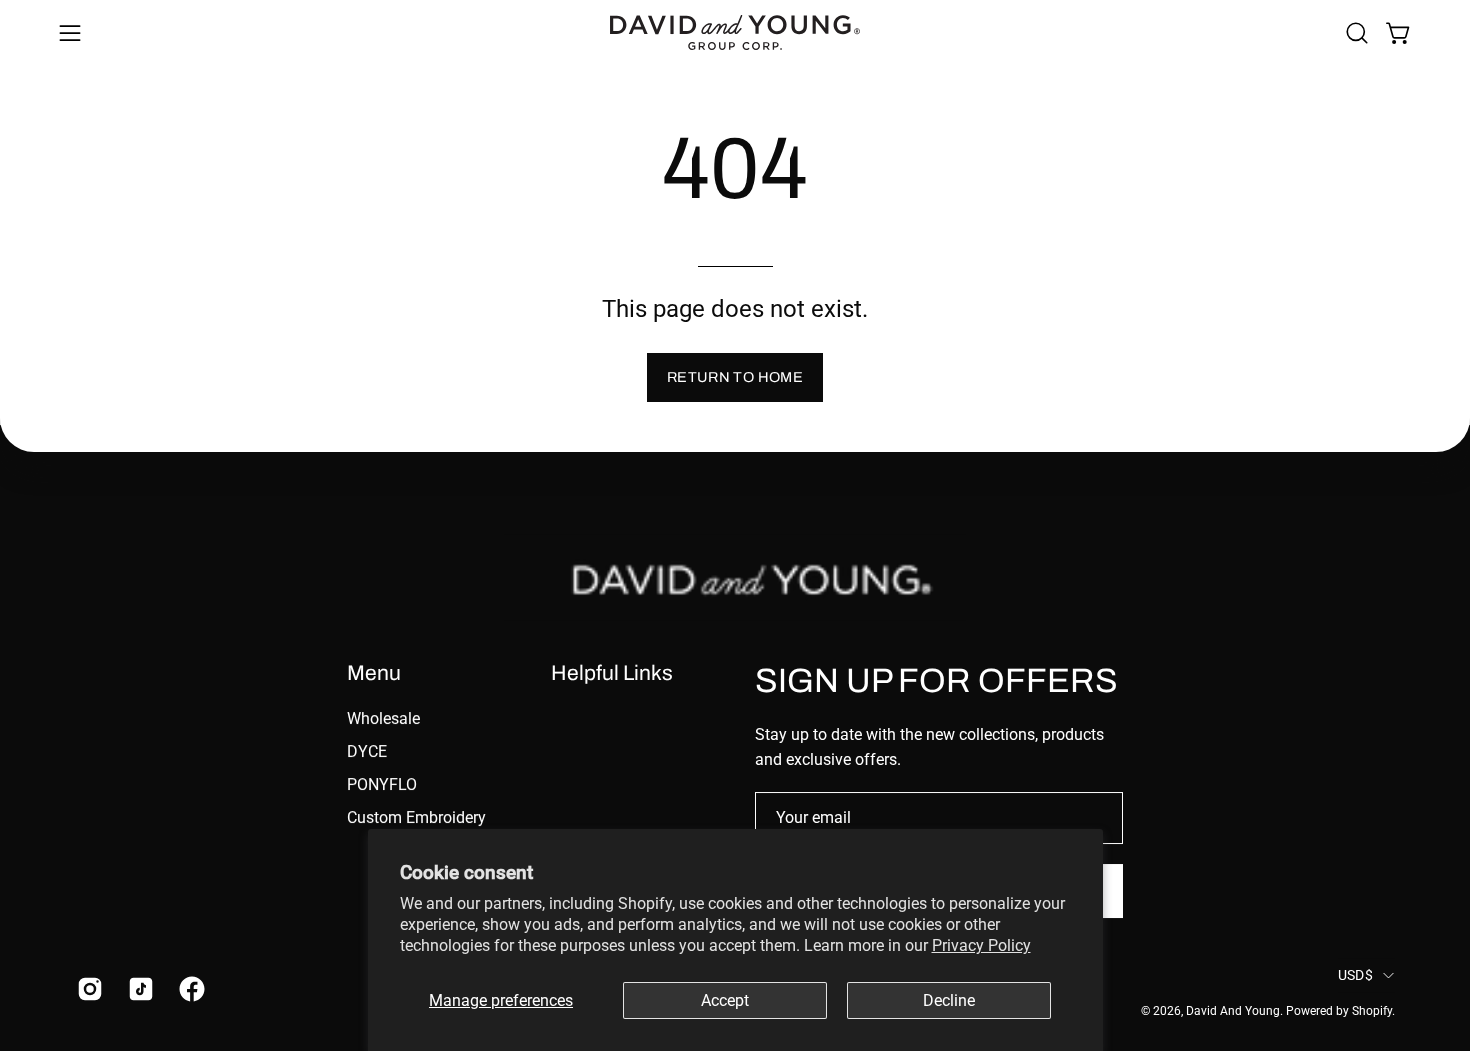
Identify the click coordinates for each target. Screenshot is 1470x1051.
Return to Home (735, 377)
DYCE (367, 751)
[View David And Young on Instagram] (87, 989)
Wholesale (383, 718)
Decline (949, 1000)
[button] (1357, 33)
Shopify (1372, 1011)
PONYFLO (382, 784)
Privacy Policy (981, 945)
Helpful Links (612, 672)
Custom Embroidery (416, 817)
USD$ (1355, 975)
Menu (374, 672)
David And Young (1233, 1011)
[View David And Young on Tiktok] (138, 989)
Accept (725, 1000)
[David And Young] (735, 32)
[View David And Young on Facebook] (189, 989)
